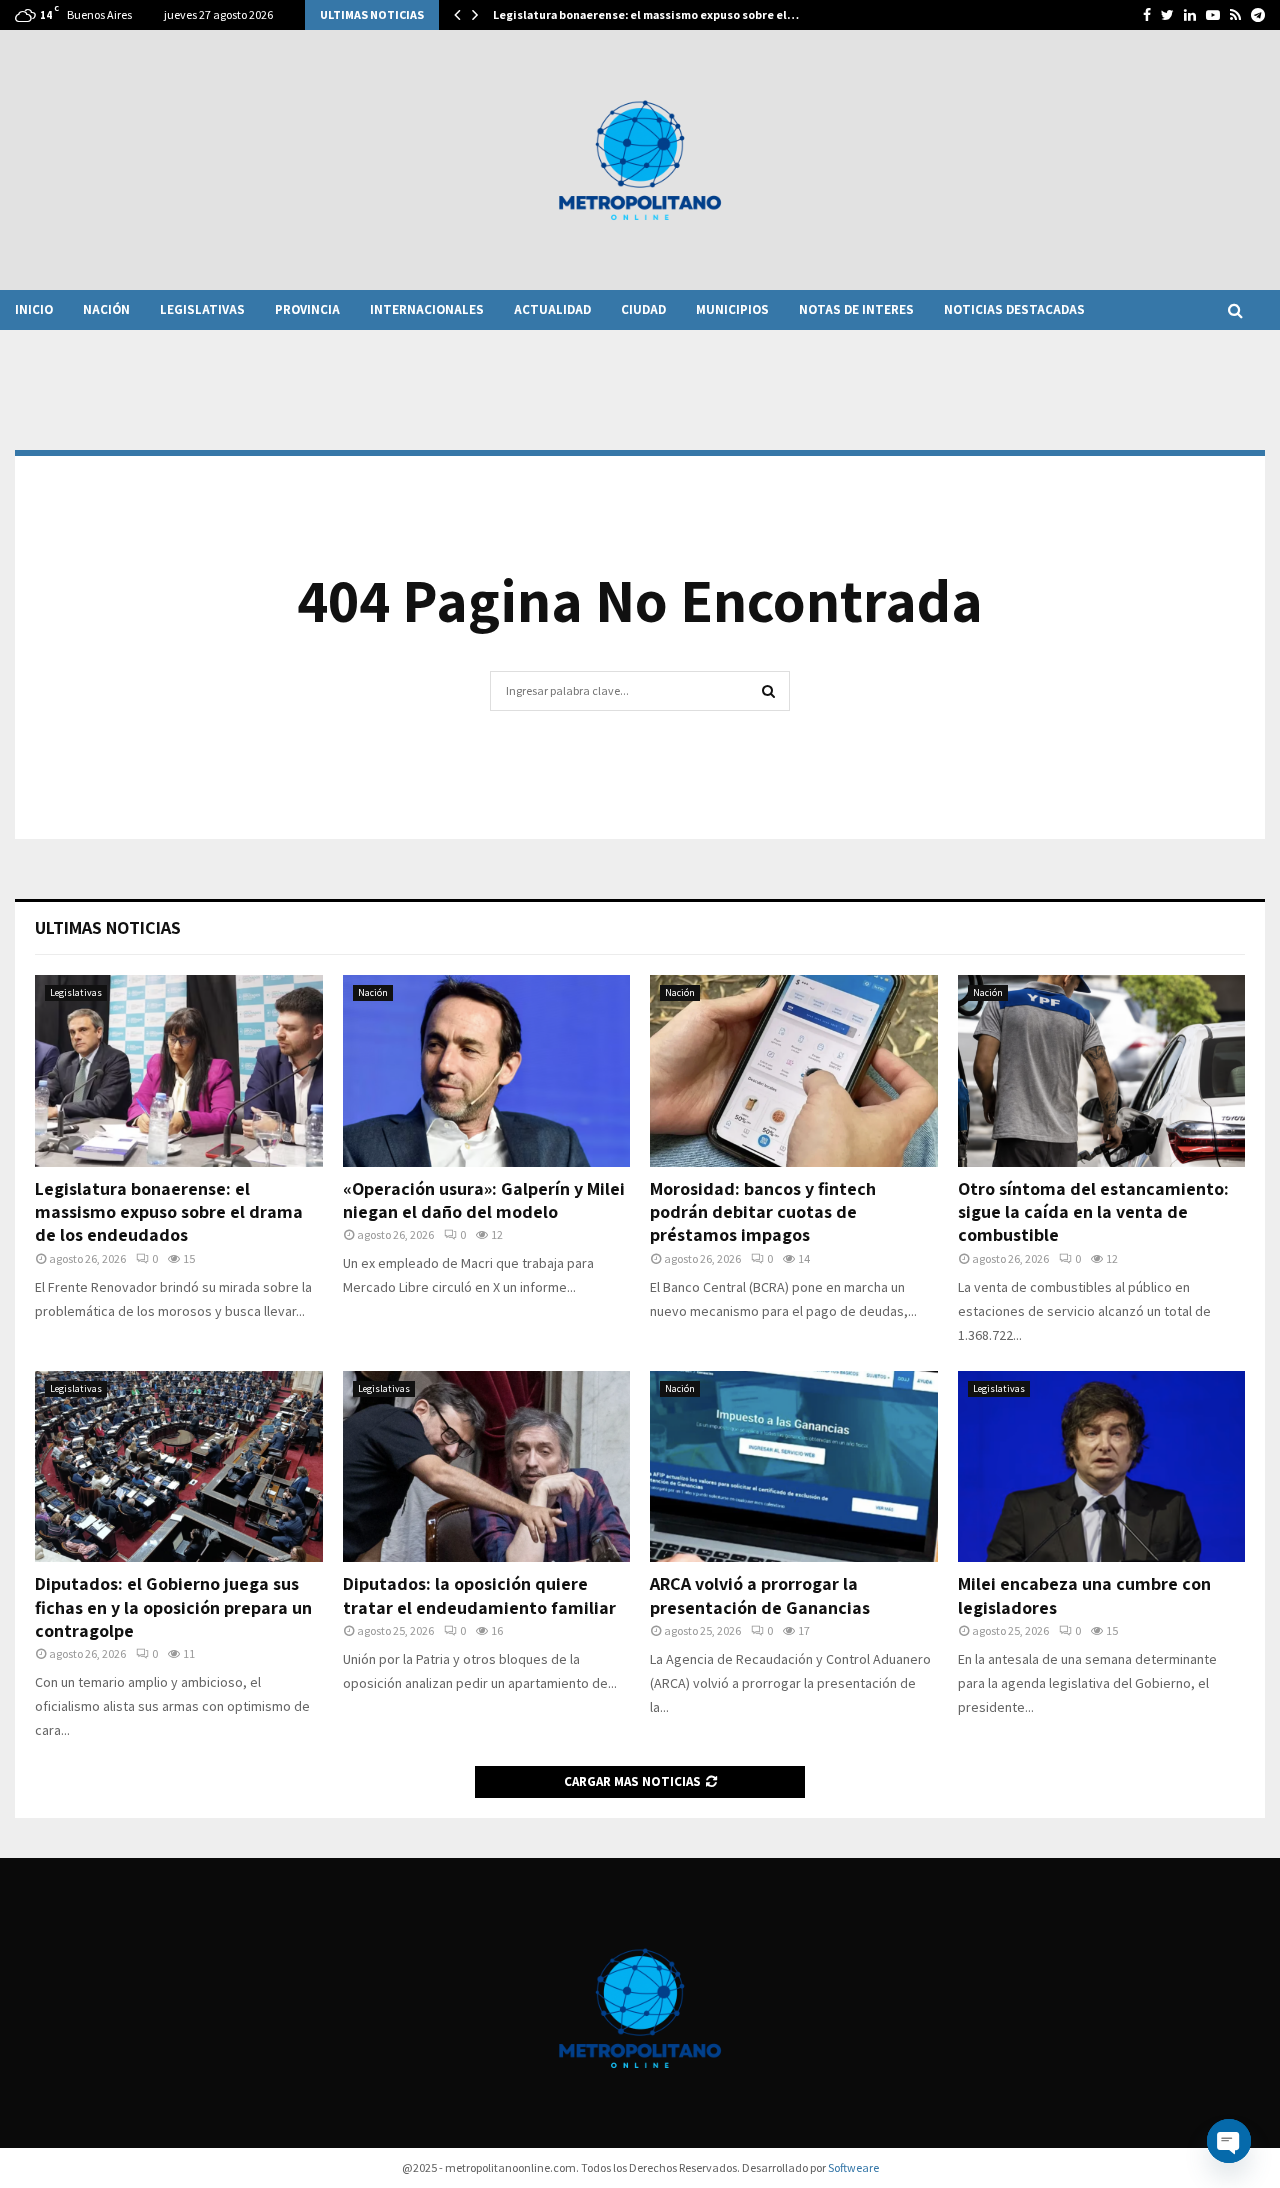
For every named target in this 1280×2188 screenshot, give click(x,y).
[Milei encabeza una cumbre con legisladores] (1102, 1467)
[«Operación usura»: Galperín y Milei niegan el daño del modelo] (487, 1071)
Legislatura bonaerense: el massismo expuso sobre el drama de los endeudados (169, 1212)
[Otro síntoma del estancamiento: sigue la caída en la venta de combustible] (1102, 1071)
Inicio (34, 309)
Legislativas (202, 309)
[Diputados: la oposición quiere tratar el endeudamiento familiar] (487, 1467)
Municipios (732, 309)
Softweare (853, 2167)
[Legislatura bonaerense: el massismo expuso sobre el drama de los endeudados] (179, 1071)
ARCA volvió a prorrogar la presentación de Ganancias (760, 1595)
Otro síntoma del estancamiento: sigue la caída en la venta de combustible (1093, 1212)
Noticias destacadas (1014, 309)
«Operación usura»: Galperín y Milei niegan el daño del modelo (484, 1200)
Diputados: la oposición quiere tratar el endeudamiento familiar (479, 1595)
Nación (106, 309)
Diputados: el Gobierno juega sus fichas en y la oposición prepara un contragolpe (173, 1607)
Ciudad (643, 309)
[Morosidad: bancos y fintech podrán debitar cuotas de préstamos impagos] (794, 1071)
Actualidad (552, 309)
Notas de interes (856, 309)
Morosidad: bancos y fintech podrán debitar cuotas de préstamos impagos (763, 1212)
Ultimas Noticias (108, 927)
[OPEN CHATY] (1229, 2141)
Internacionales (427, 309)
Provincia (307, 309)
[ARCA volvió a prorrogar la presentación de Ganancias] (794, 1467)
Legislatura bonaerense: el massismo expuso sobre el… (646, 14)
